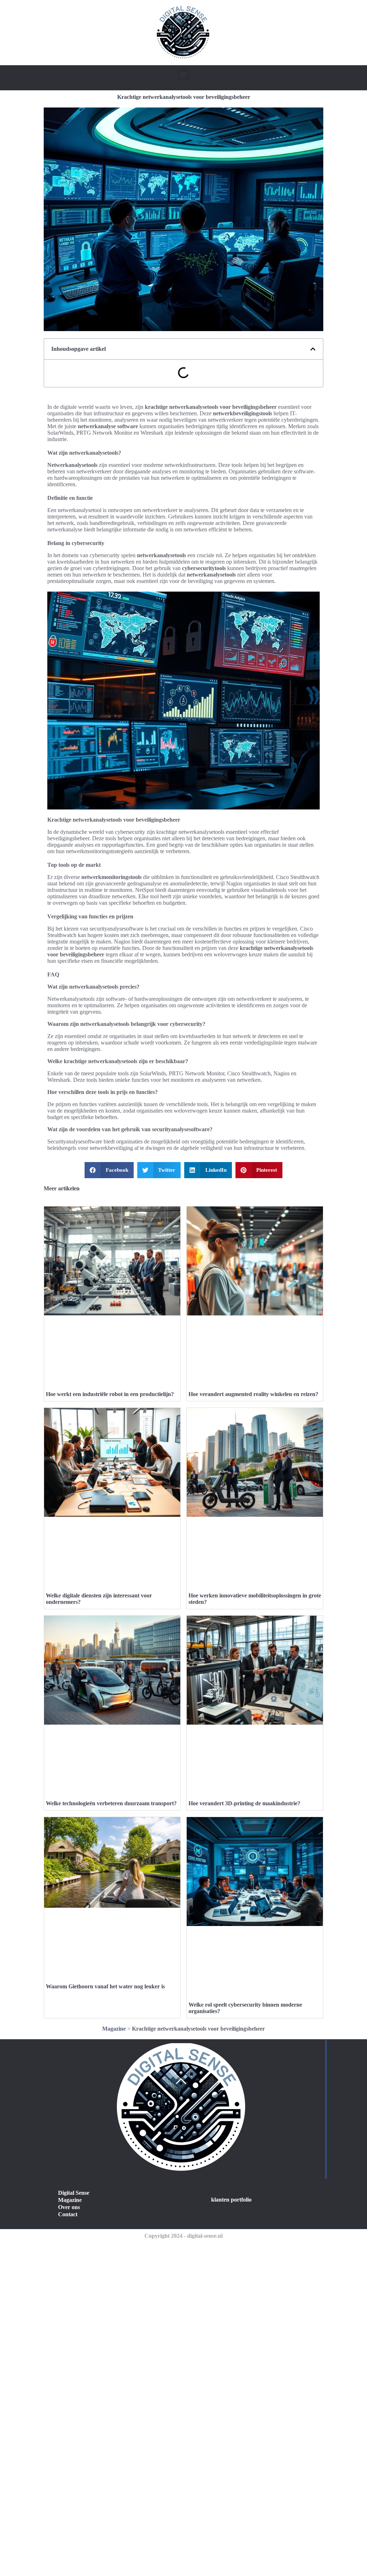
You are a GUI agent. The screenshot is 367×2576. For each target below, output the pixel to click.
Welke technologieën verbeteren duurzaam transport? (111, 1803)
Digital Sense (74, 2193)
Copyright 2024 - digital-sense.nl (183, 2236)
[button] (184, 75)
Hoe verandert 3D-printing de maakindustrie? (244, 1803)
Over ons (69, 2207)
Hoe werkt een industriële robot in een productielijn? (110, 1394)
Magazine (114, 2029)
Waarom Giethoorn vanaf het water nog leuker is (105, 1986)
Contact (68, 2214)
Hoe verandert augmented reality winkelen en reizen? (253, 1394)
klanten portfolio (231, 2200)
